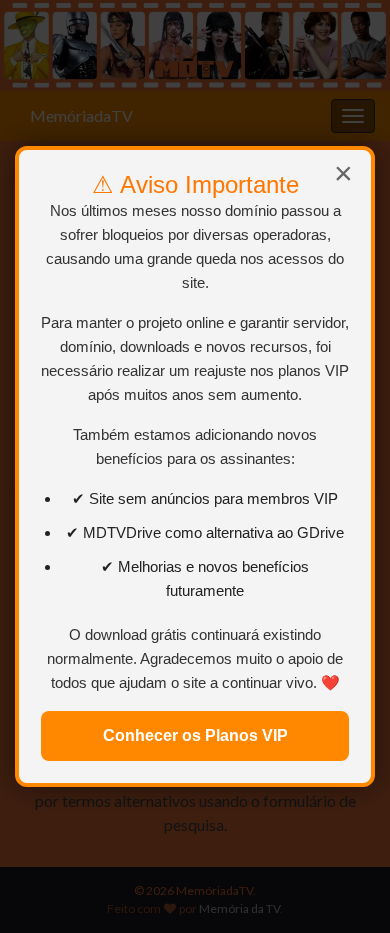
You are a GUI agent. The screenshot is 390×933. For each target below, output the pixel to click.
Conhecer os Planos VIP (195, 735)
